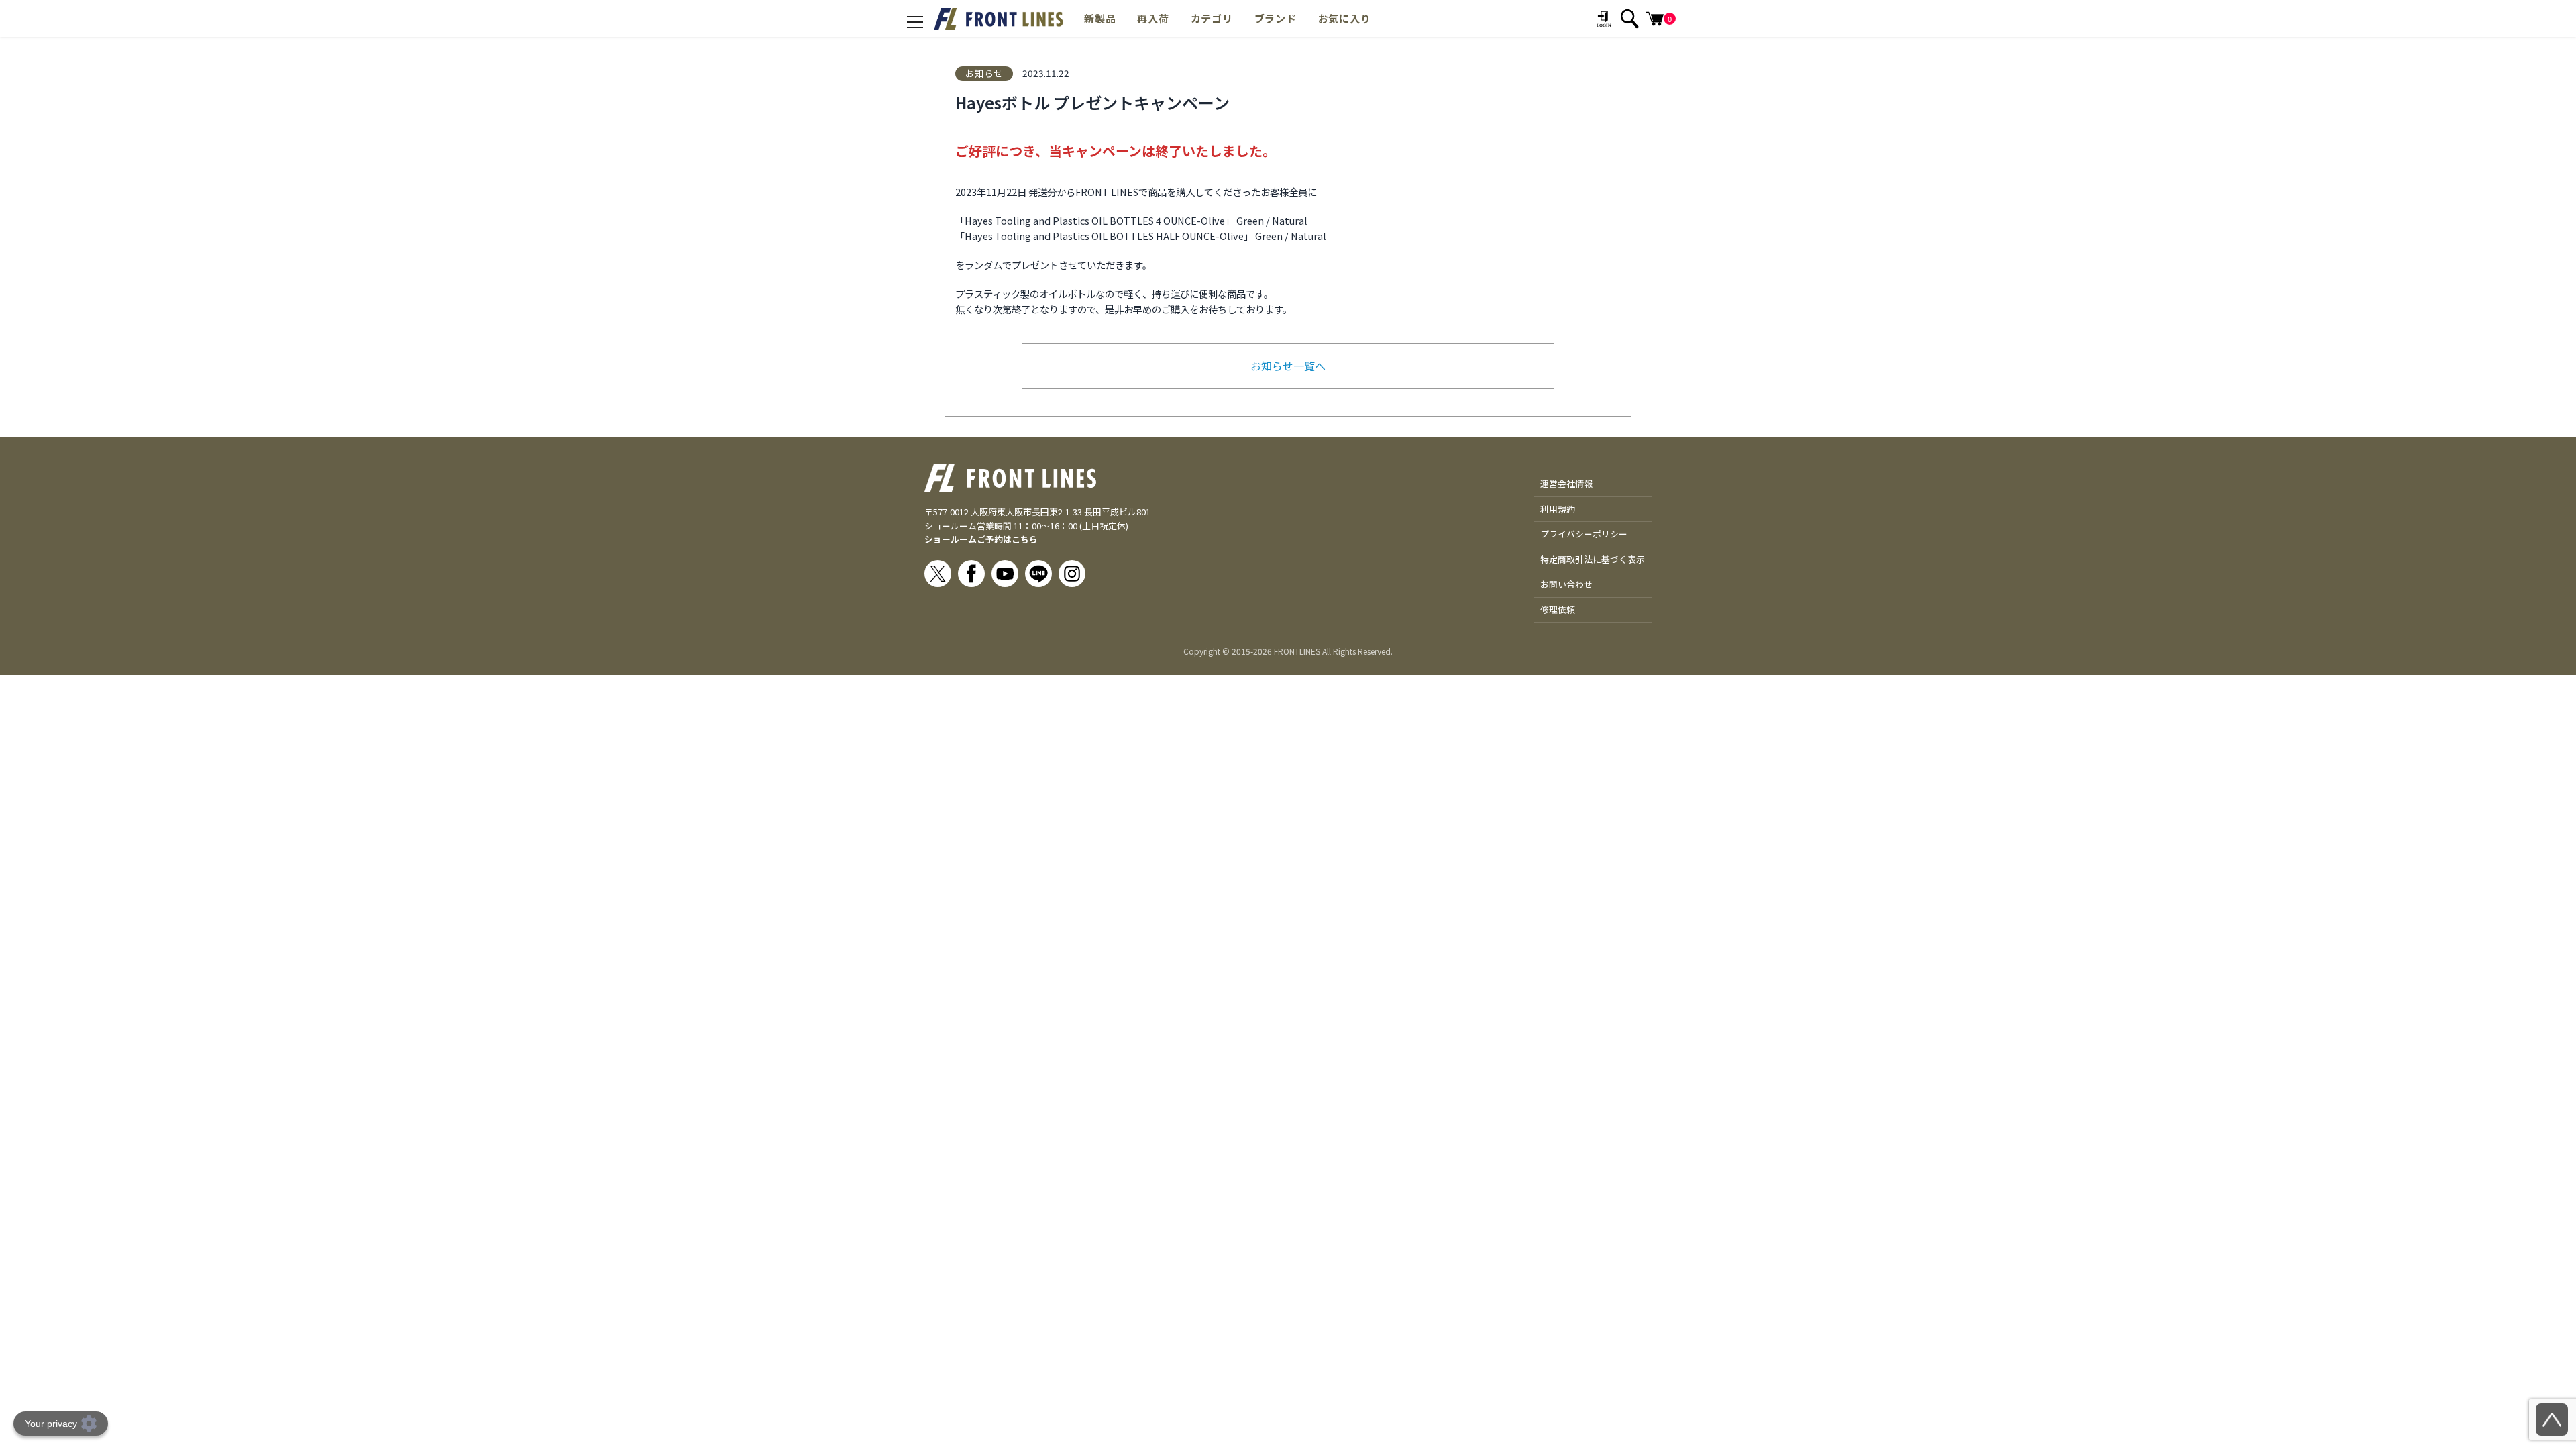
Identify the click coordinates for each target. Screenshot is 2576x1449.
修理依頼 (1558, 609)
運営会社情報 (1566, 483)
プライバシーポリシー (1584, 534)
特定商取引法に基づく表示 (1593, 559)
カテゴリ (1212, 18)
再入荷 (1153, 18)
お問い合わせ (1566, 584)
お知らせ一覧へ (1288, 366)
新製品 (1100, 18)
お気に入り (1345, 18)
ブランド (1276, 18)
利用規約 (1558, 509)
